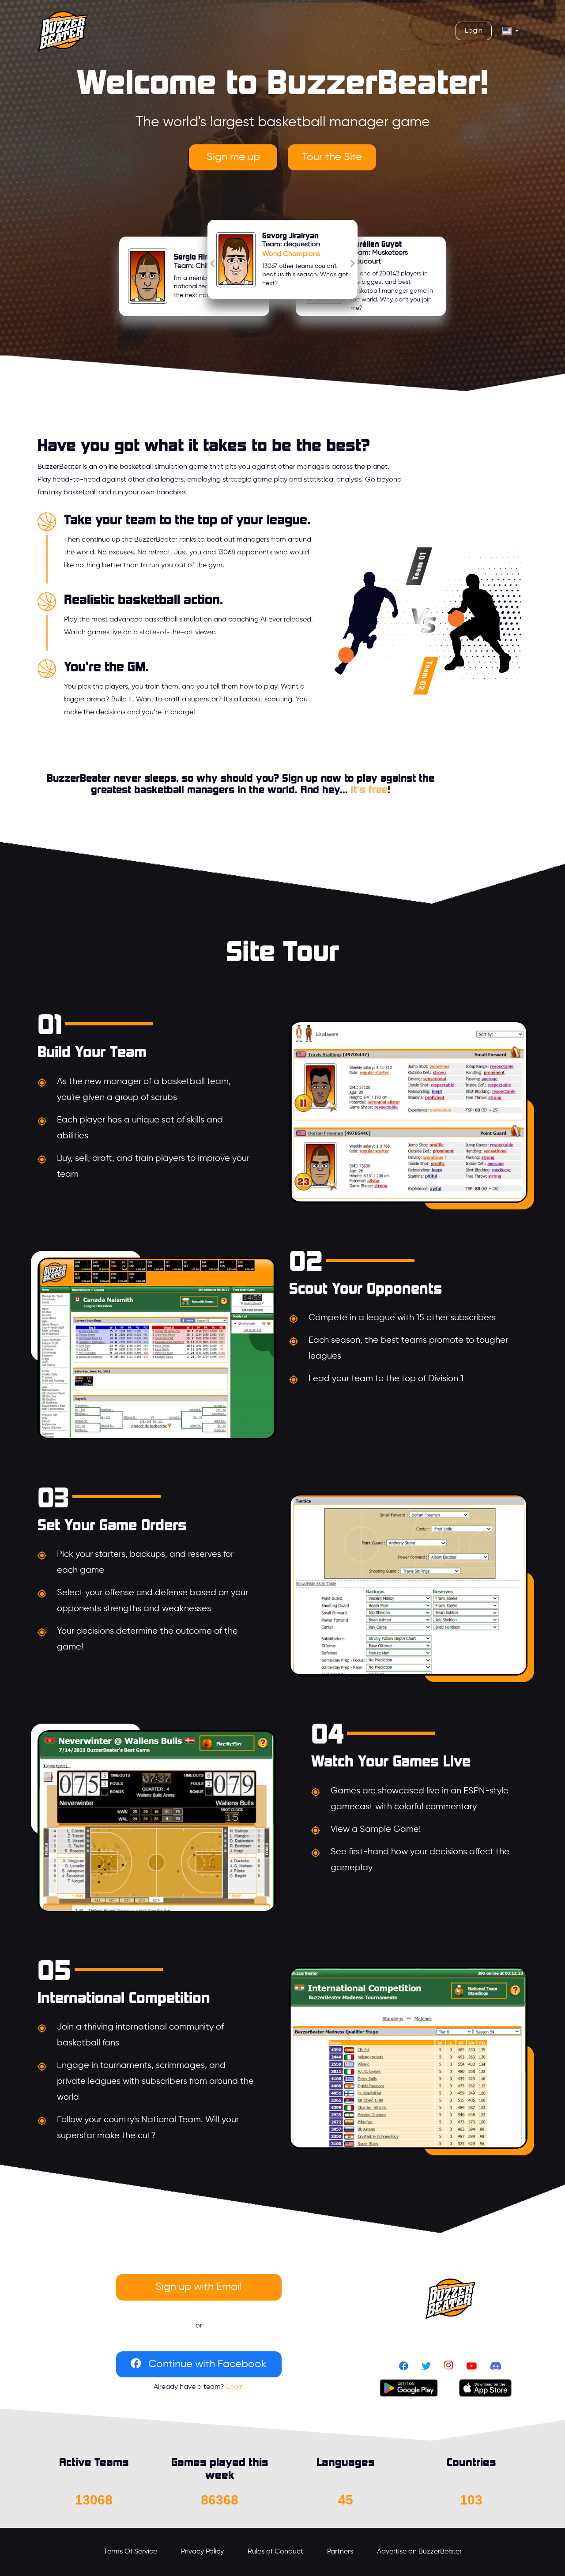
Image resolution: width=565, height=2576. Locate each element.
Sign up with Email (199, 2287)
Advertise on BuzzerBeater (419, 2552)
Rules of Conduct (275, 2552)
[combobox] (510, 31)
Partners (340, 2552)
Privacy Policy (202, 2552)
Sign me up (233, 157)
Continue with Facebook (207, 2364)
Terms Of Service (130, 2552)
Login (235, 2387)
